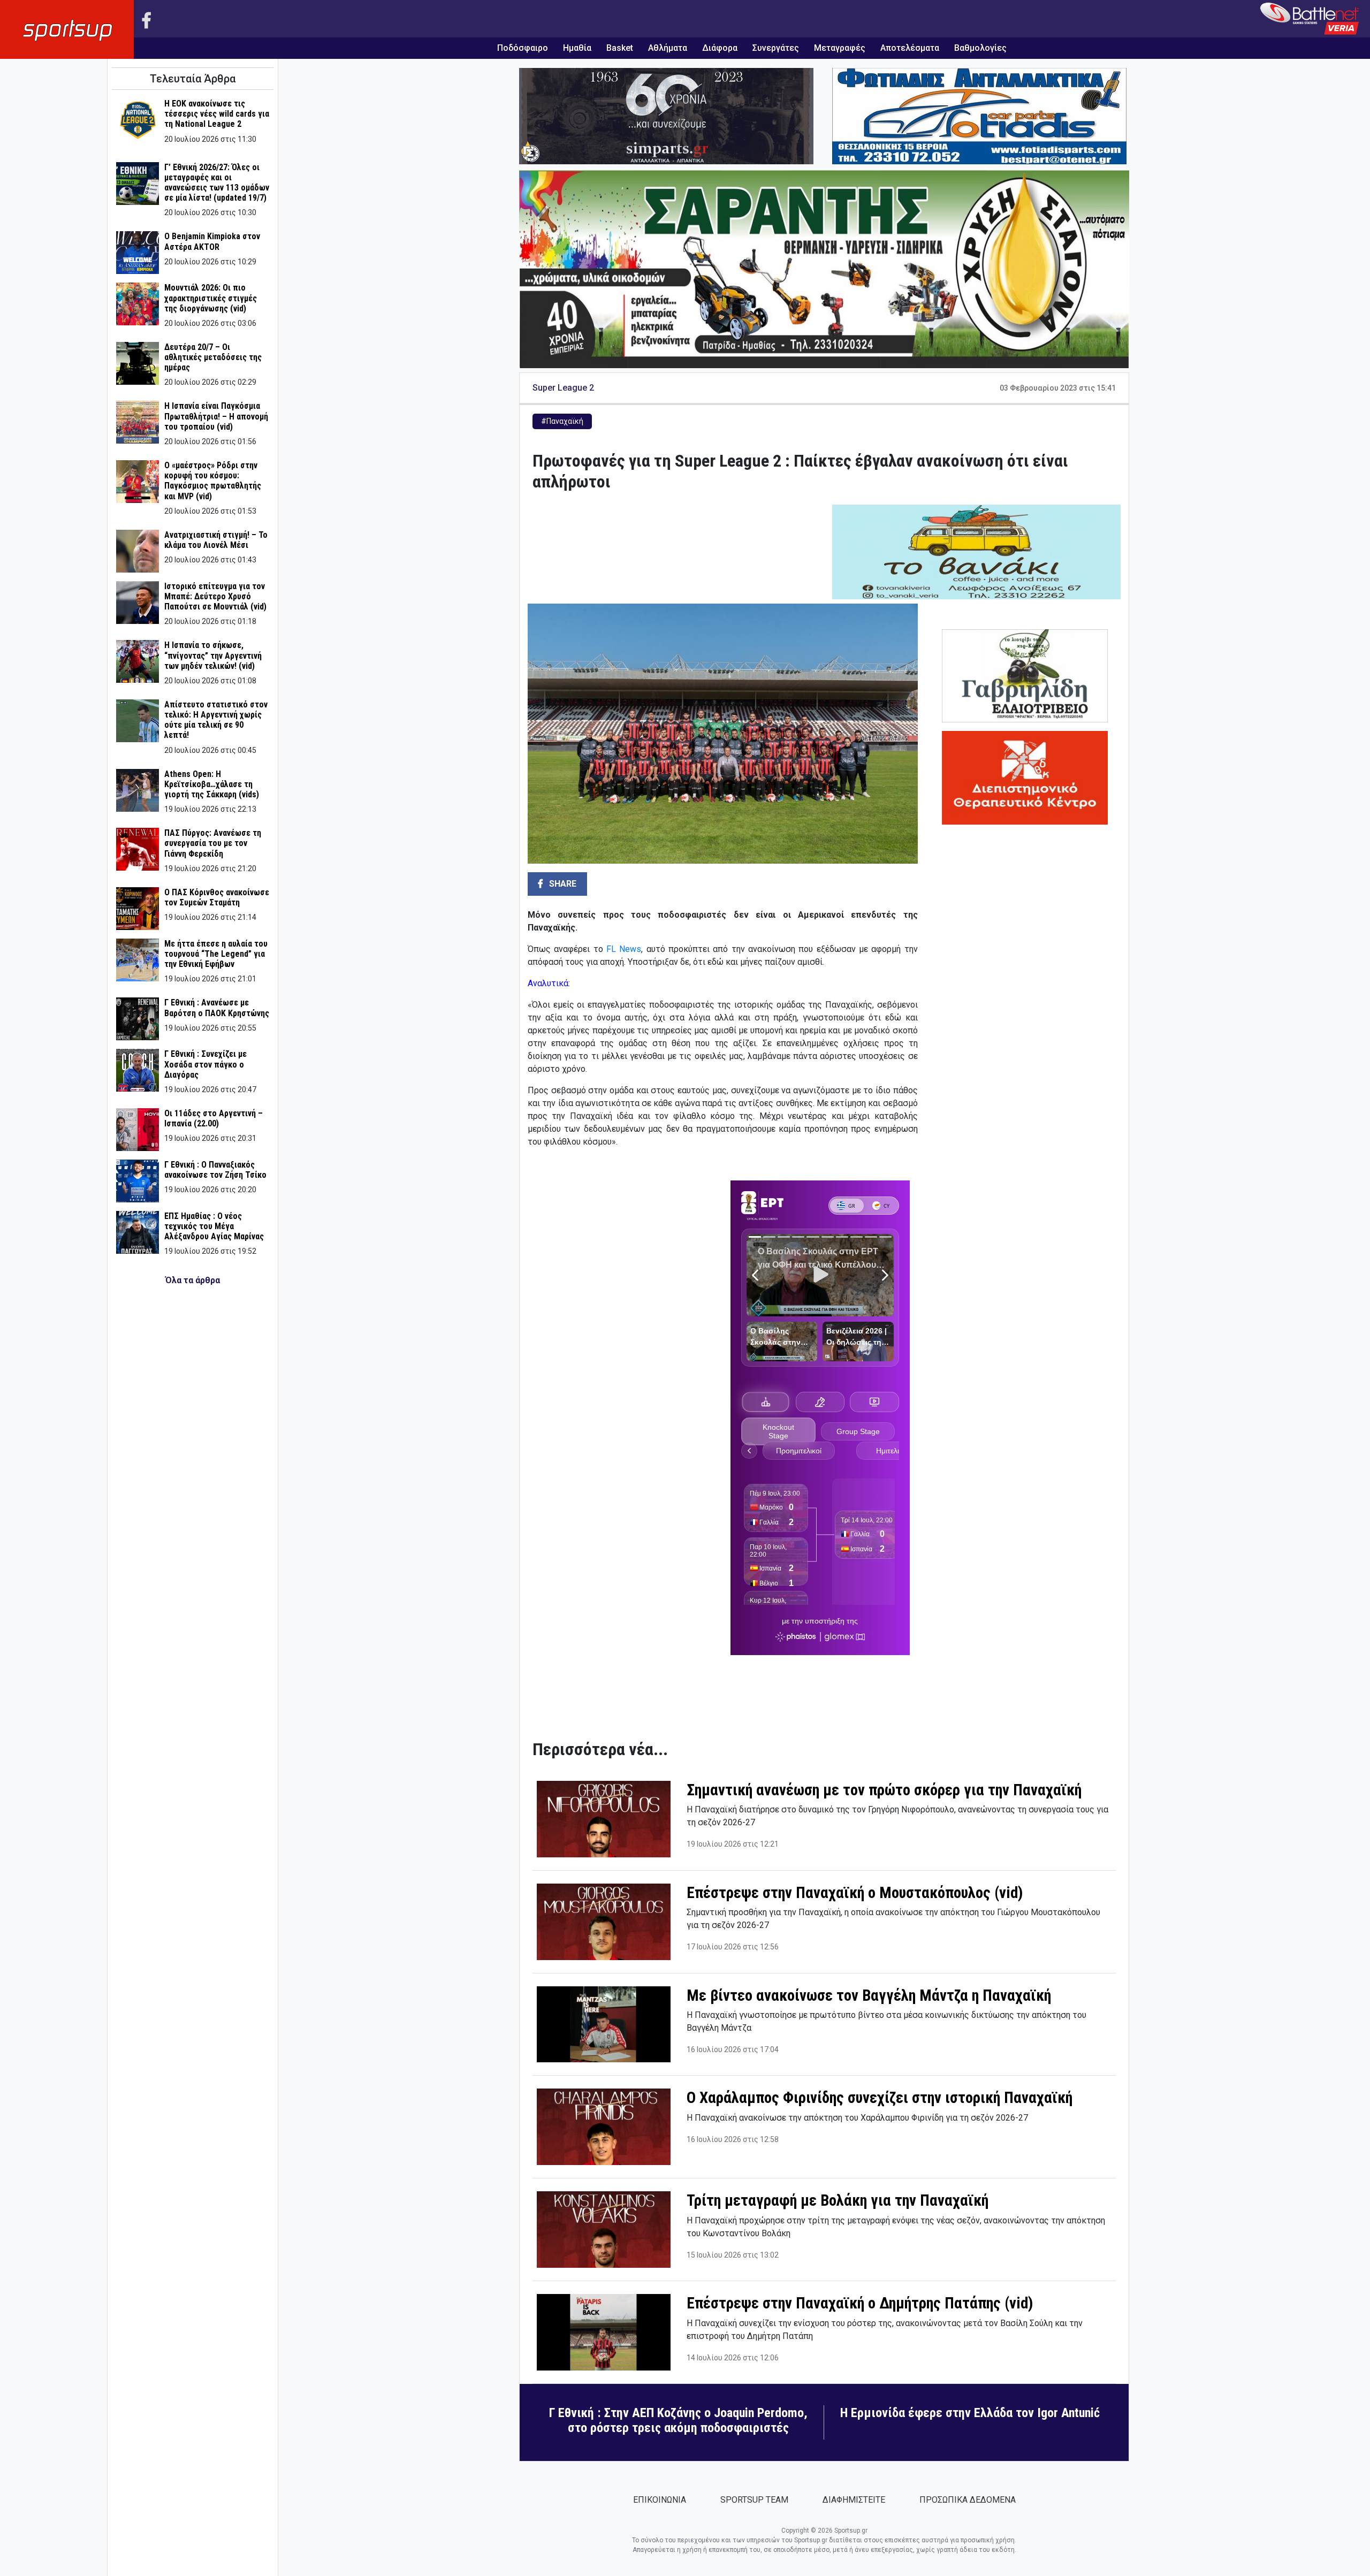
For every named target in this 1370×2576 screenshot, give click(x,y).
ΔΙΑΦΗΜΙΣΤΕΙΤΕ (854, 2500)
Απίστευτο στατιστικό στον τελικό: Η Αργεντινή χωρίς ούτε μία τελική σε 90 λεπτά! (216, 720)
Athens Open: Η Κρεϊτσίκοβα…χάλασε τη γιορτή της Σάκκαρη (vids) (212, 784)
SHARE (562, 884)
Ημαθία (577, 48)
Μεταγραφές (840, 48)
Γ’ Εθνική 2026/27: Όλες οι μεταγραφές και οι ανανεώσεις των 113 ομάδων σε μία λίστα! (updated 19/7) (217, 183)
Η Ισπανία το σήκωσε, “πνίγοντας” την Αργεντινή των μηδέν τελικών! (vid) (213, 655)
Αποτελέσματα (910, 48)
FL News (624, 949)
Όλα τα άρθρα (193, 1280)
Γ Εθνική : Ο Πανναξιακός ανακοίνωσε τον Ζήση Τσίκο (215, 1170)
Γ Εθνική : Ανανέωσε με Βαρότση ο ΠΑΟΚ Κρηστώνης (217, 1008)
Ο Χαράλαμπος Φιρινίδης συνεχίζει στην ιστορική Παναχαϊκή (880, 2098)
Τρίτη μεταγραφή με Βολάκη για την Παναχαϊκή (838, 2200)
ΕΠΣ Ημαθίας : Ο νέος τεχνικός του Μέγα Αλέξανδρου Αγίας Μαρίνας (214, 1226)
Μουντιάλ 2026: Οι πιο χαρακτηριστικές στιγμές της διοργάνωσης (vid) (211, 298)
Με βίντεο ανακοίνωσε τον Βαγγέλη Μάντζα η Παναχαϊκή (869, 1995)
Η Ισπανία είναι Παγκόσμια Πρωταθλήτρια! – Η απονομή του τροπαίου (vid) (216, 416)
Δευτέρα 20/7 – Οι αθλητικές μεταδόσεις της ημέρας (213, 357)
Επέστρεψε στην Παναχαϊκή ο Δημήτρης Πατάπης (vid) (860, 2303)
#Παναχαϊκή (562, 421)
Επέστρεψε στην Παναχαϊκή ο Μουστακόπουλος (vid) (855, 1893)
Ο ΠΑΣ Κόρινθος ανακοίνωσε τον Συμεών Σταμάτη (217, 897)
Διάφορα (720, 48)
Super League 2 (563, 388)
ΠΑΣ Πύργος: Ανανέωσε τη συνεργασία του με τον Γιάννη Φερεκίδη (213, 843)
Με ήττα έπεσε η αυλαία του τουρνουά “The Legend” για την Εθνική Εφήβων (216, 954)
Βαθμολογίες (980, 48)
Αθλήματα (668, 48)
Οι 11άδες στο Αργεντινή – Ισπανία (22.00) (214, 1118)
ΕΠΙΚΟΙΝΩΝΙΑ (660, 2500)
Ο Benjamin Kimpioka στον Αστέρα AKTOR (212, 241)
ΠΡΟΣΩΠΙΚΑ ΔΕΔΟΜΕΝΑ (968, 2500)
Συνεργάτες (776, 48)
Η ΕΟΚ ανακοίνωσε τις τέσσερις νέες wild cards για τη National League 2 (217, 114)
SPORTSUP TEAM (754, 2500)
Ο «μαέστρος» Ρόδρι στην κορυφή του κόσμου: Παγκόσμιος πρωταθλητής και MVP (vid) (213, 481)
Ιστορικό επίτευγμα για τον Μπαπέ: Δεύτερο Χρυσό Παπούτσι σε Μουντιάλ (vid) (215, 596)
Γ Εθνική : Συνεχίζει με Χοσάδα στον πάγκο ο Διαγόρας (205, 1064)
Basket (620, 48)
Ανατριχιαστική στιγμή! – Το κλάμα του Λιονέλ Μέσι (216, 540)
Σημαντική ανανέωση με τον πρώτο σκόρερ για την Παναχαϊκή (884, 1790)
